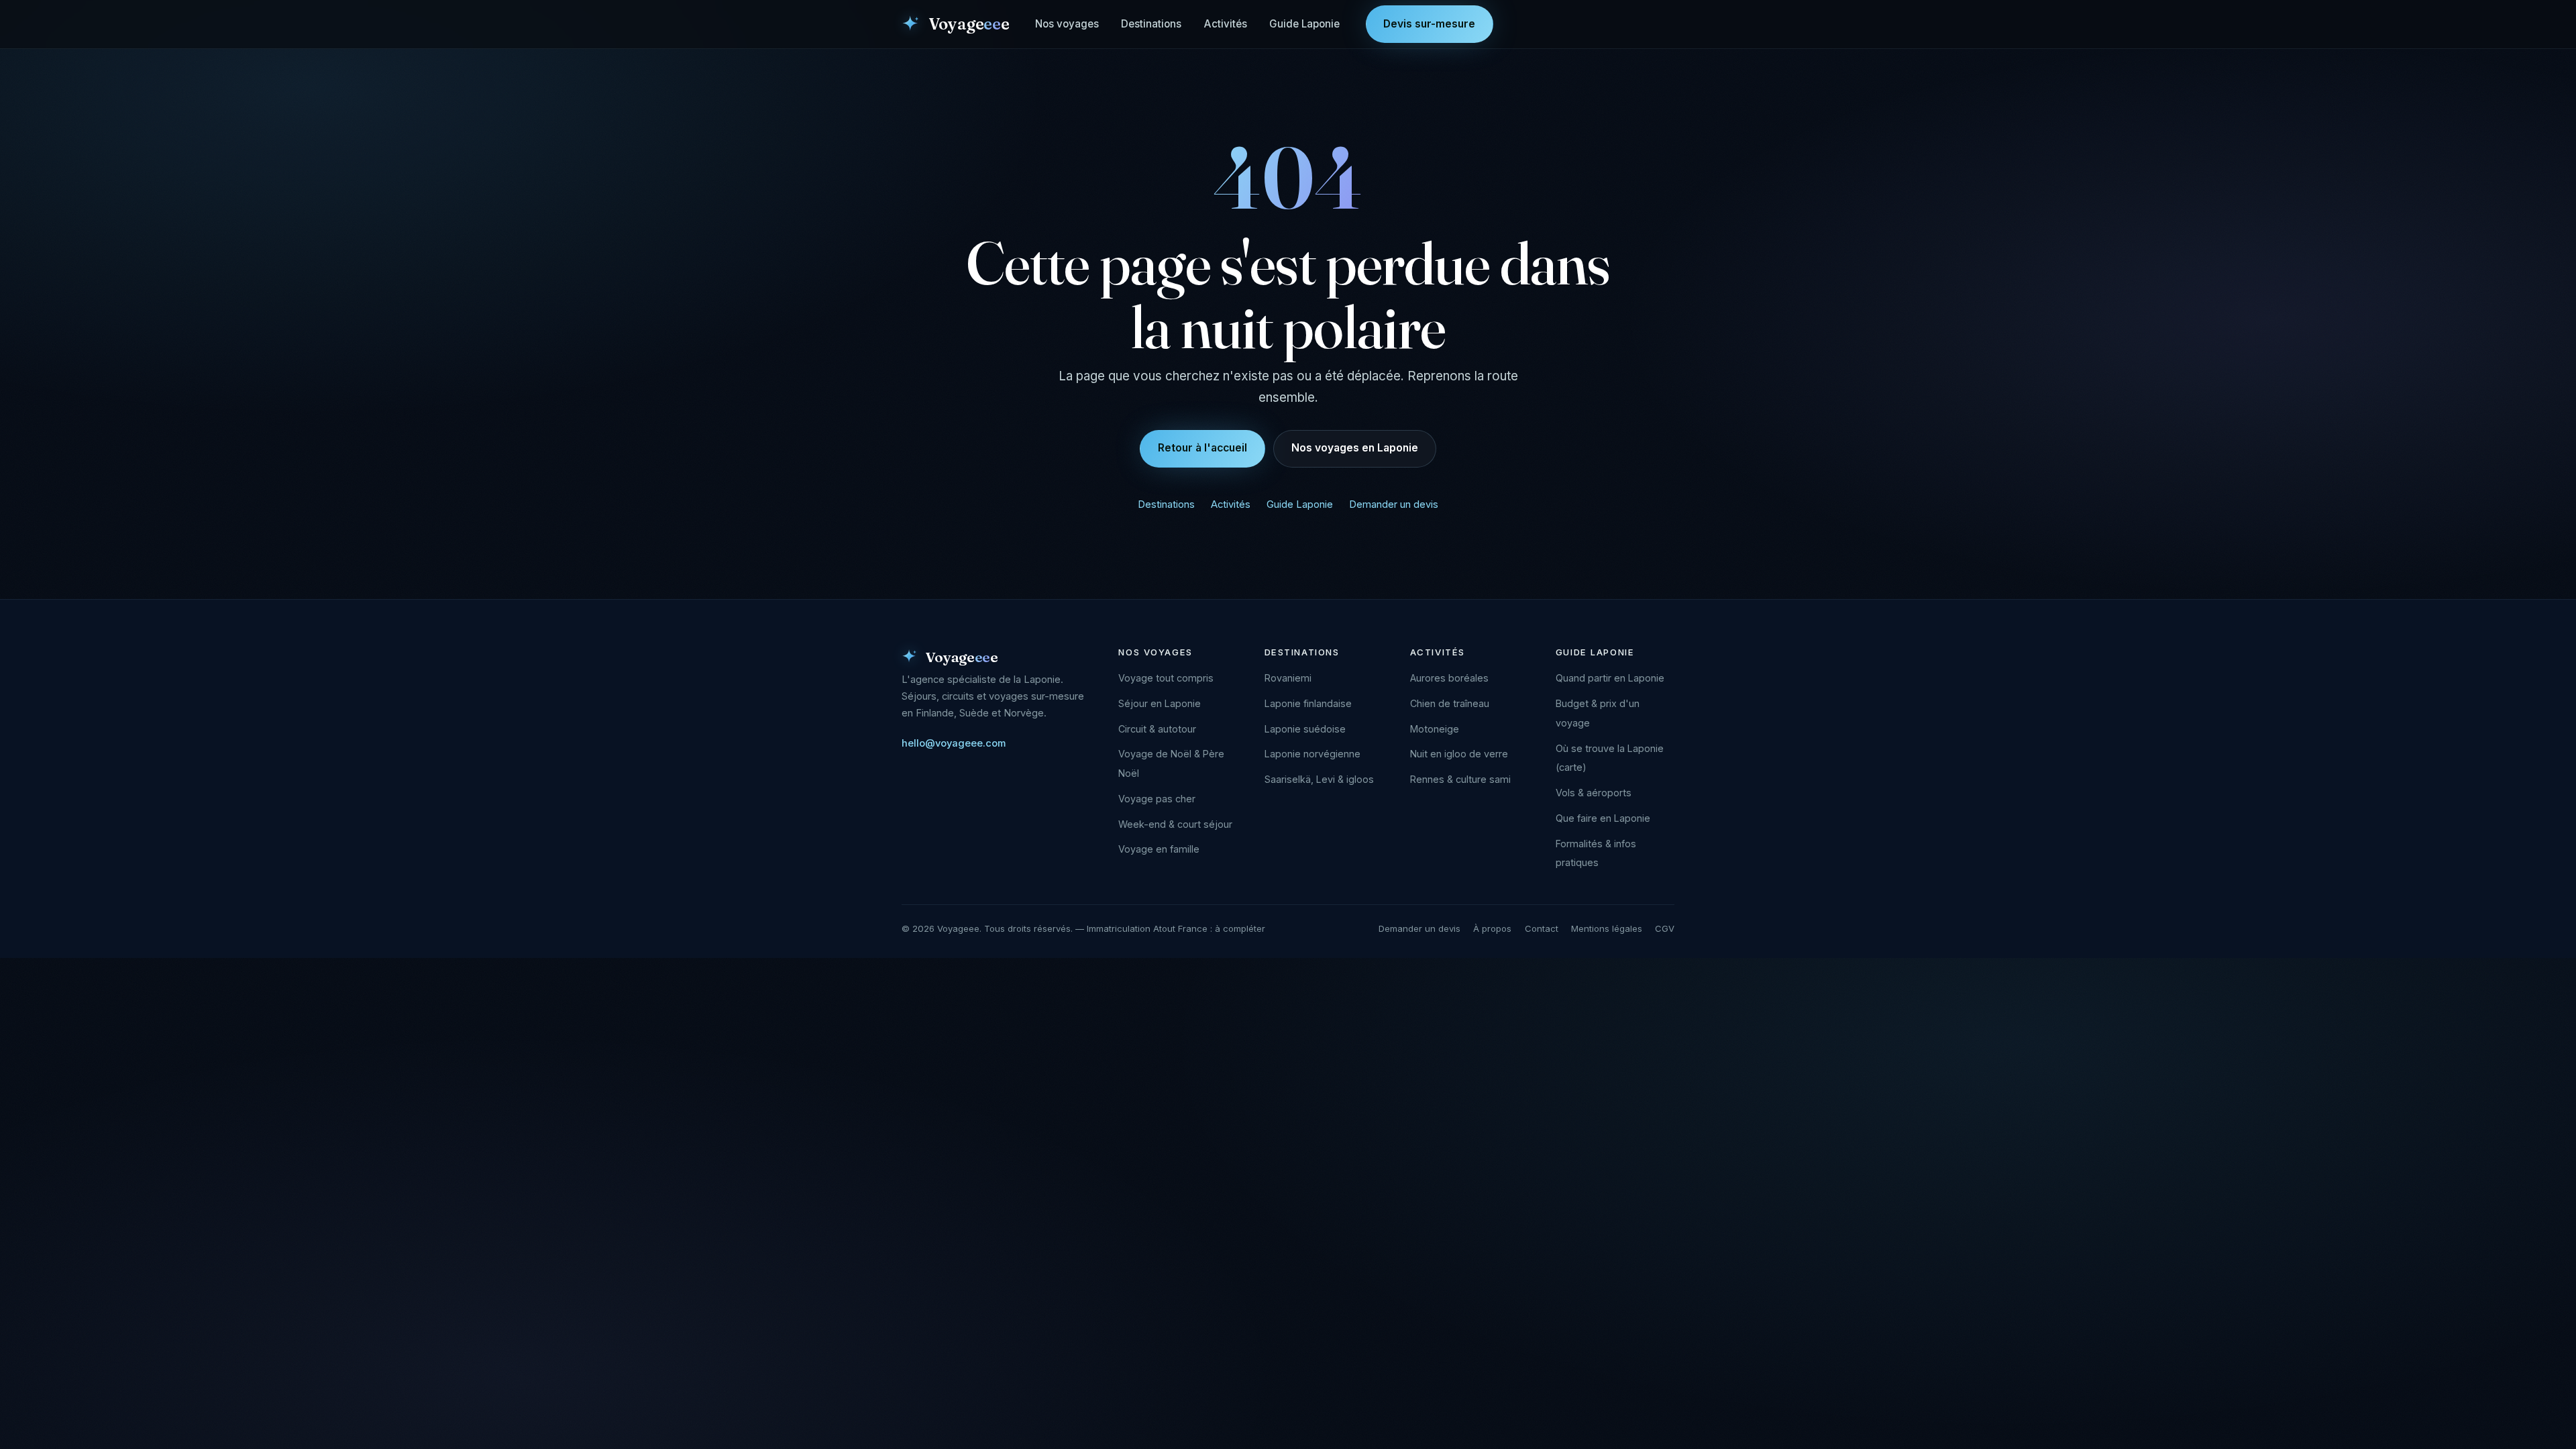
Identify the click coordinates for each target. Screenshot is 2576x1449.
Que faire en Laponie (1603, 818)
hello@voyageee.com (954, 743)
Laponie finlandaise (1308, 703)
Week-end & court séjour (1175, 824)
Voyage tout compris (1166, 678)
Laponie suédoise (1305, 729)
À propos (1492, 928)
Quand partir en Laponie (1610, 678)
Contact (1542, 928)
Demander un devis (1394, 504)
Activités (1226, 24)
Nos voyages (1067, 24)
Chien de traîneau (1450, 703)
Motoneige (1435, 729)
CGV (1665, 928)
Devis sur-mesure (1429, 24)
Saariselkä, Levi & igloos (1319, 779)
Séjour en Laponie (1160, 703)
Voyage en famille (1159, 849)
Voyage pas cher (1157, 799)
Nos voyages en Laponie (1355, 448)
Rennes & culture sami (1460, 779)
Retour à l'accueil (1202, 448)
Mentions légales (1607, 928)
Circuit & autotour (1157, 729)
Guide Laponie (1304, 24)
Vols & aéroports (1594, 793)
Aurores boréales (1449, 678)
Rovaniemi (1288, 678)
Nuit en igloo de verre (1459, 754)
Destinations (1151, 24)
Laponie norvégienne (1312, 754)
